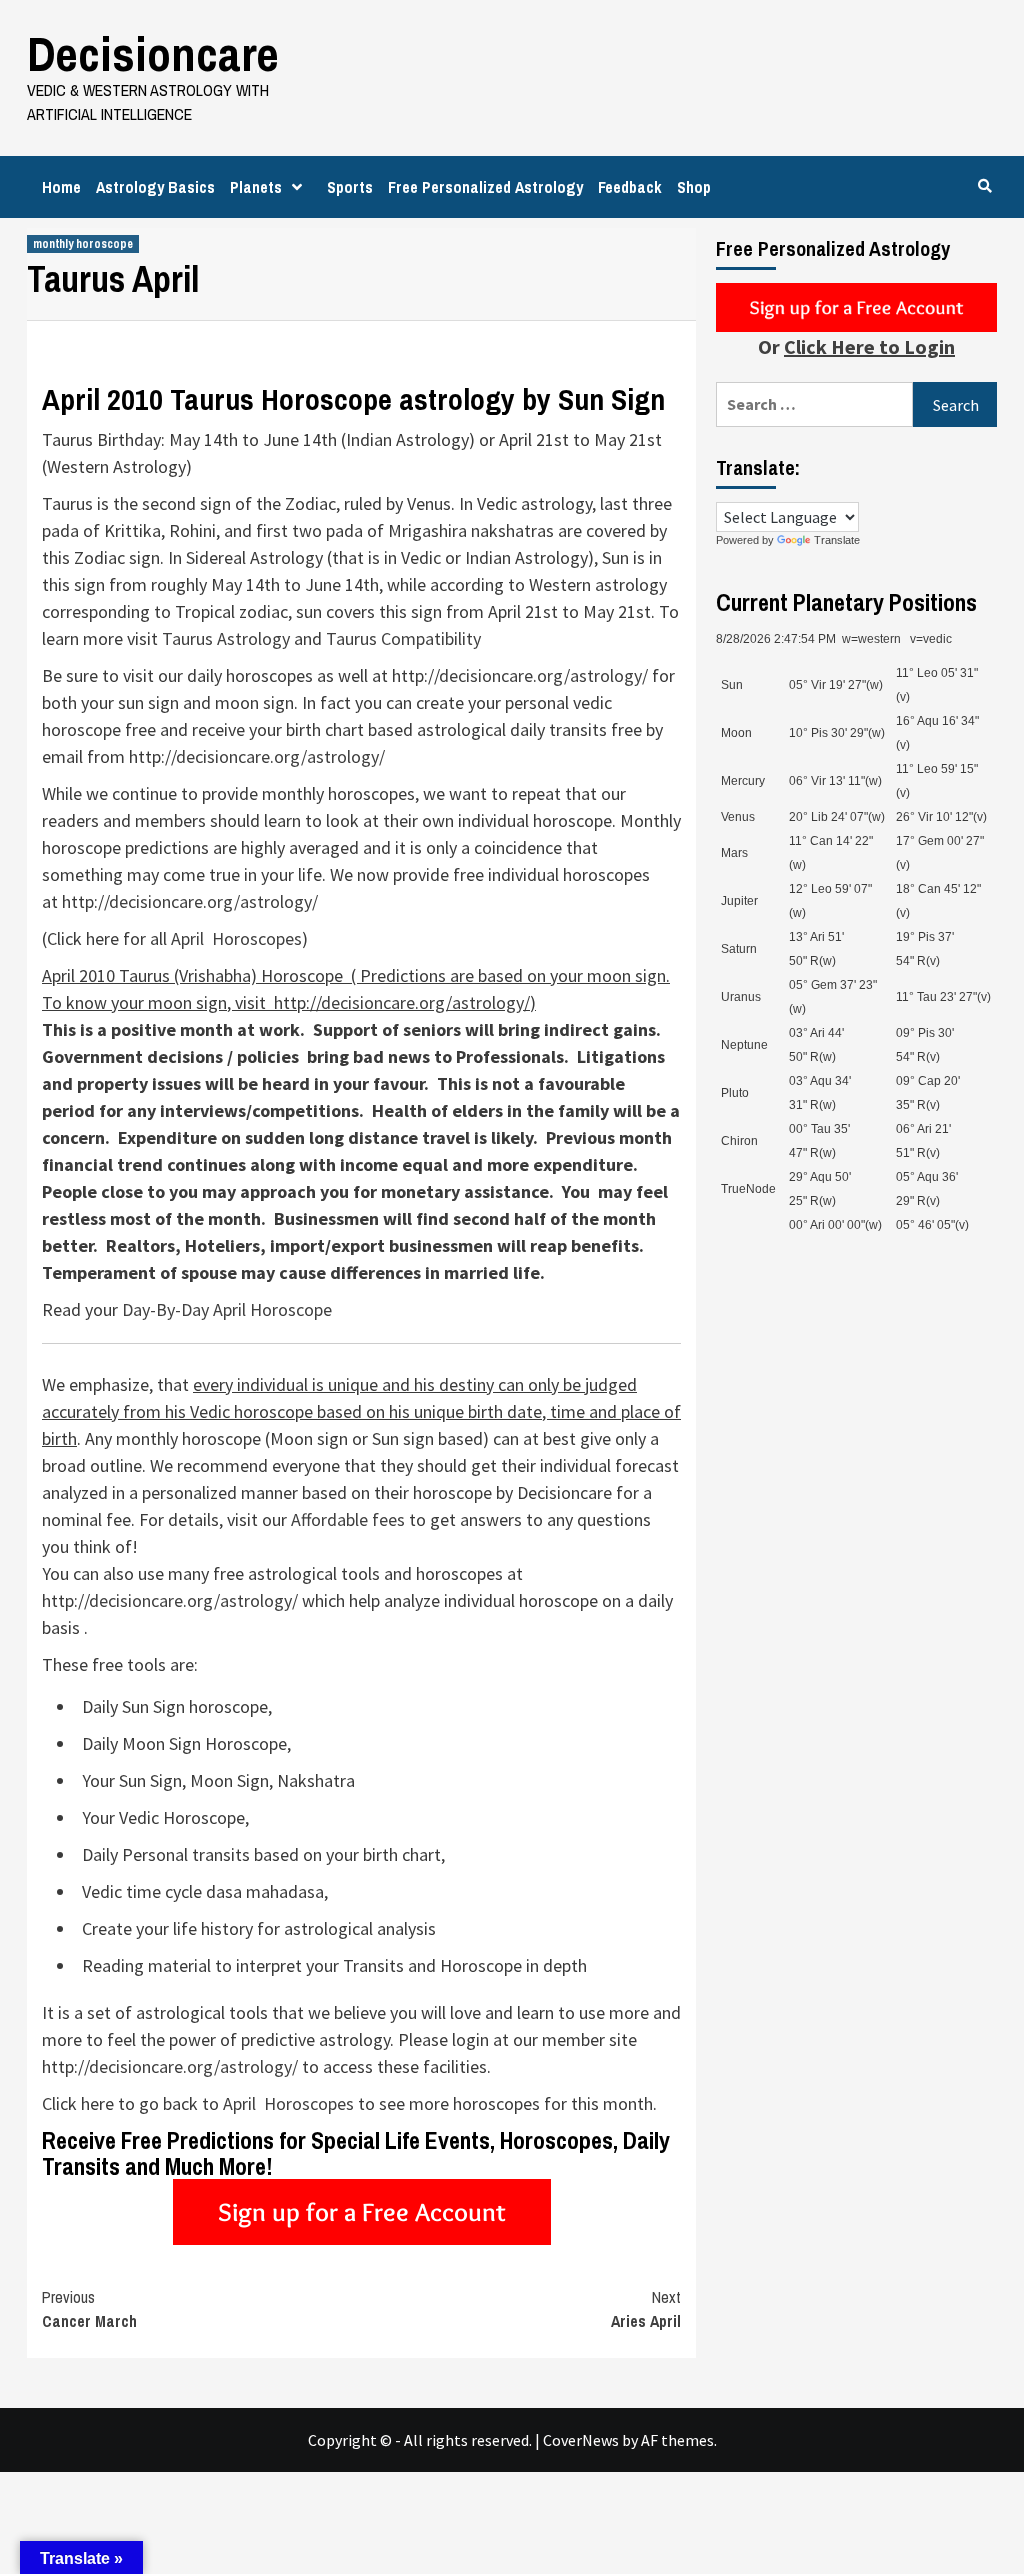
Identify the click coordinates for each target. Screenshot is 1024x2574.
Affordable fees (348, 1519)
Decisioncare (153, 53)
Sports (350, 187)
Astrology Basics (155, 187)
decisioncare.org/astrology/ (543, 675)
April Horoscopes (236, 938)
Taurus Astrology (226, 638)
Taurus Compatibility (403, 638)
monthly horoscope (83, 244)
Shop (694, 187)
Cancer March (89, 2309)
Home (61, 187)
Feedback (630, 187)
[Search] (984, 186)
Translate (837, 540)
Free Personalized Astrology (485, 187)
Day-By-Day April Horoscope (227, 1309)
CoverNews (581, 2440)
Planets (256, 187)
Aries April (646, 2309)
